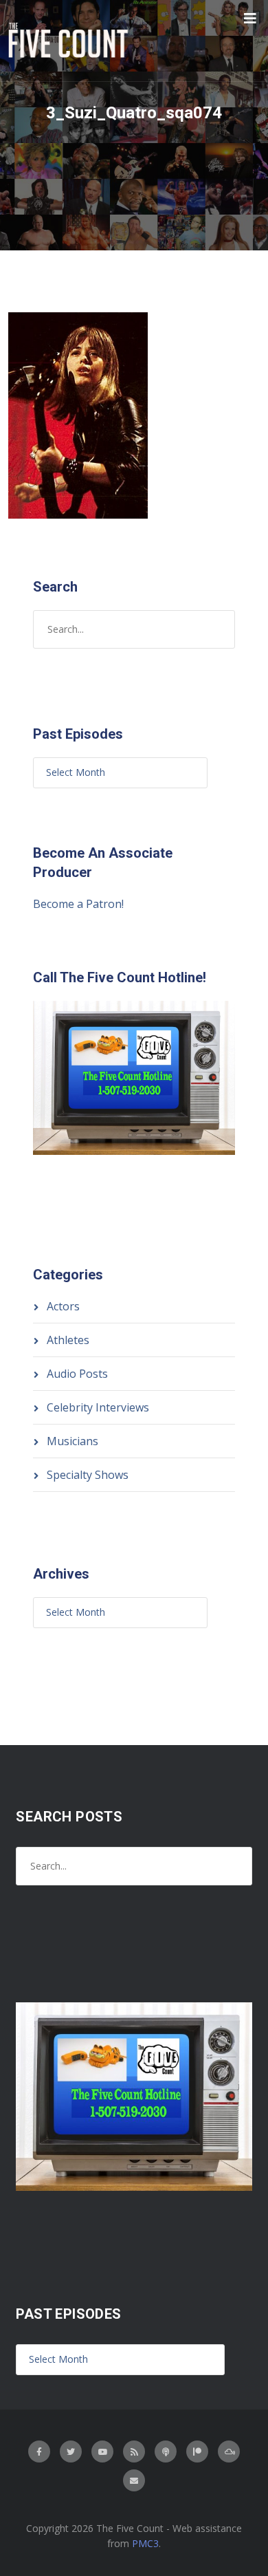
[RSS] (134, 2451)
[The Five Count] (70, 41)
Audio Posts (77, 1374)
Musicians (72, 1441)
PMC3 (145, 2543)
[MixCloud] (229, 2451)
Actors (63, 1306)
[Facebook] (39, 2451)
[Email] (134, 2480)
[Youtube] (102, 2451)
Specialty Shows (88, 1475)
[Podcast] (166, 2451)
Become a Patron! (78, 904)
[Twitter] (71, 2451)
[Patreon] (197, 2451)
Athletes (68, 1340)
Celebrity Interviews (98, 1407)
